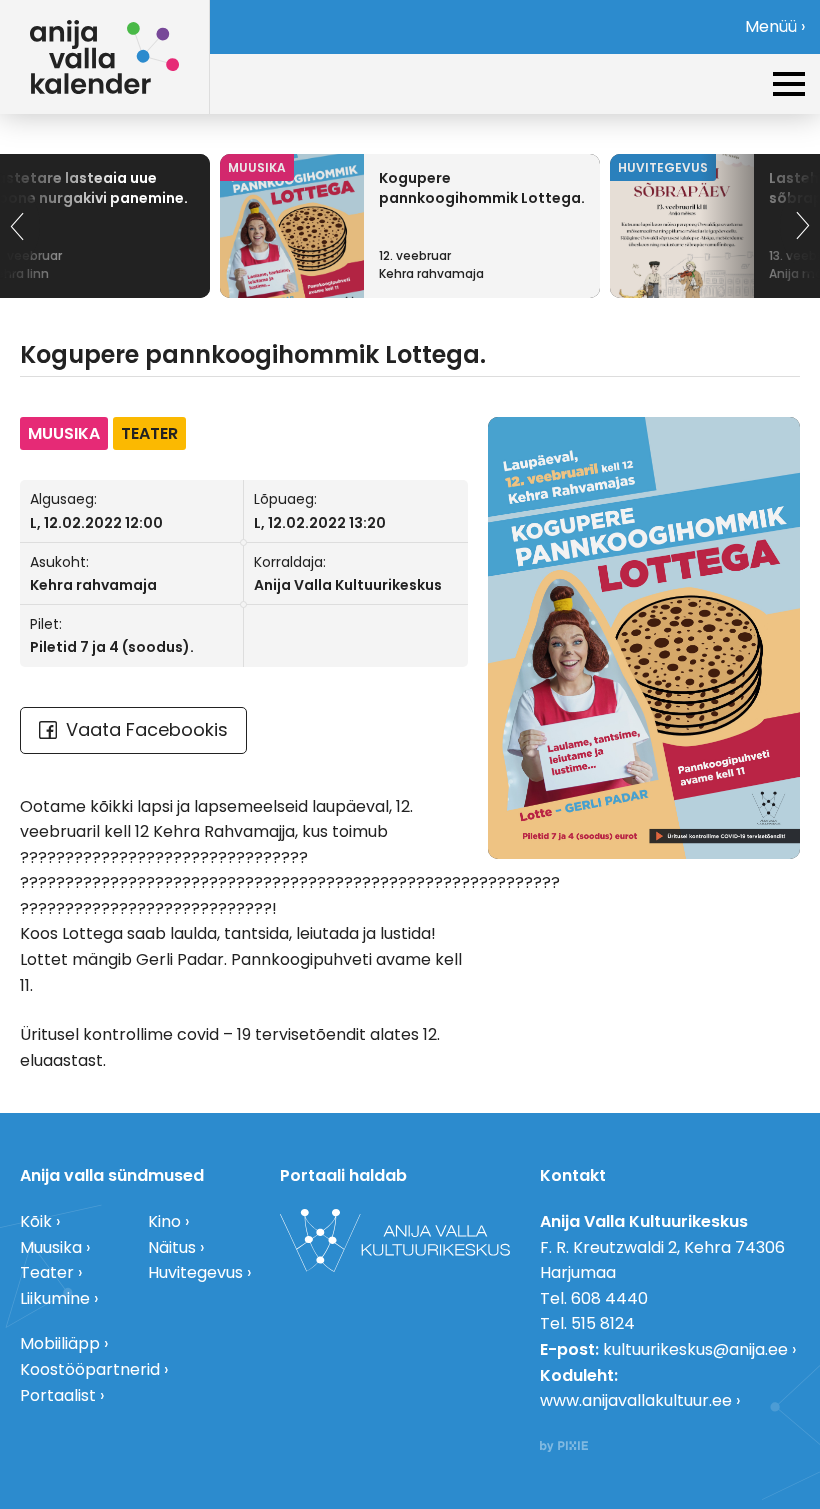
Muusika (51, 1247)
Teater (47, 1272)
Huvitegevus (195, 1272)
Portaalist (58, 1395)
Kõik (36, 1221)
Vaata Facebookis (147, 729)
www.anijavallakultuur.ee (636, 1400)
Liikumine (55, 1298)
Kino (164, 1221)
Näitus (172, 1247)
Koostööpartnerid (90, 1369)
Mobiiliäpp (60, 1343)
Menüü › (775, 26)
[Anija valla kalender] (104, 57)
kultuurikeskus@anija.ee (695, 1349)
